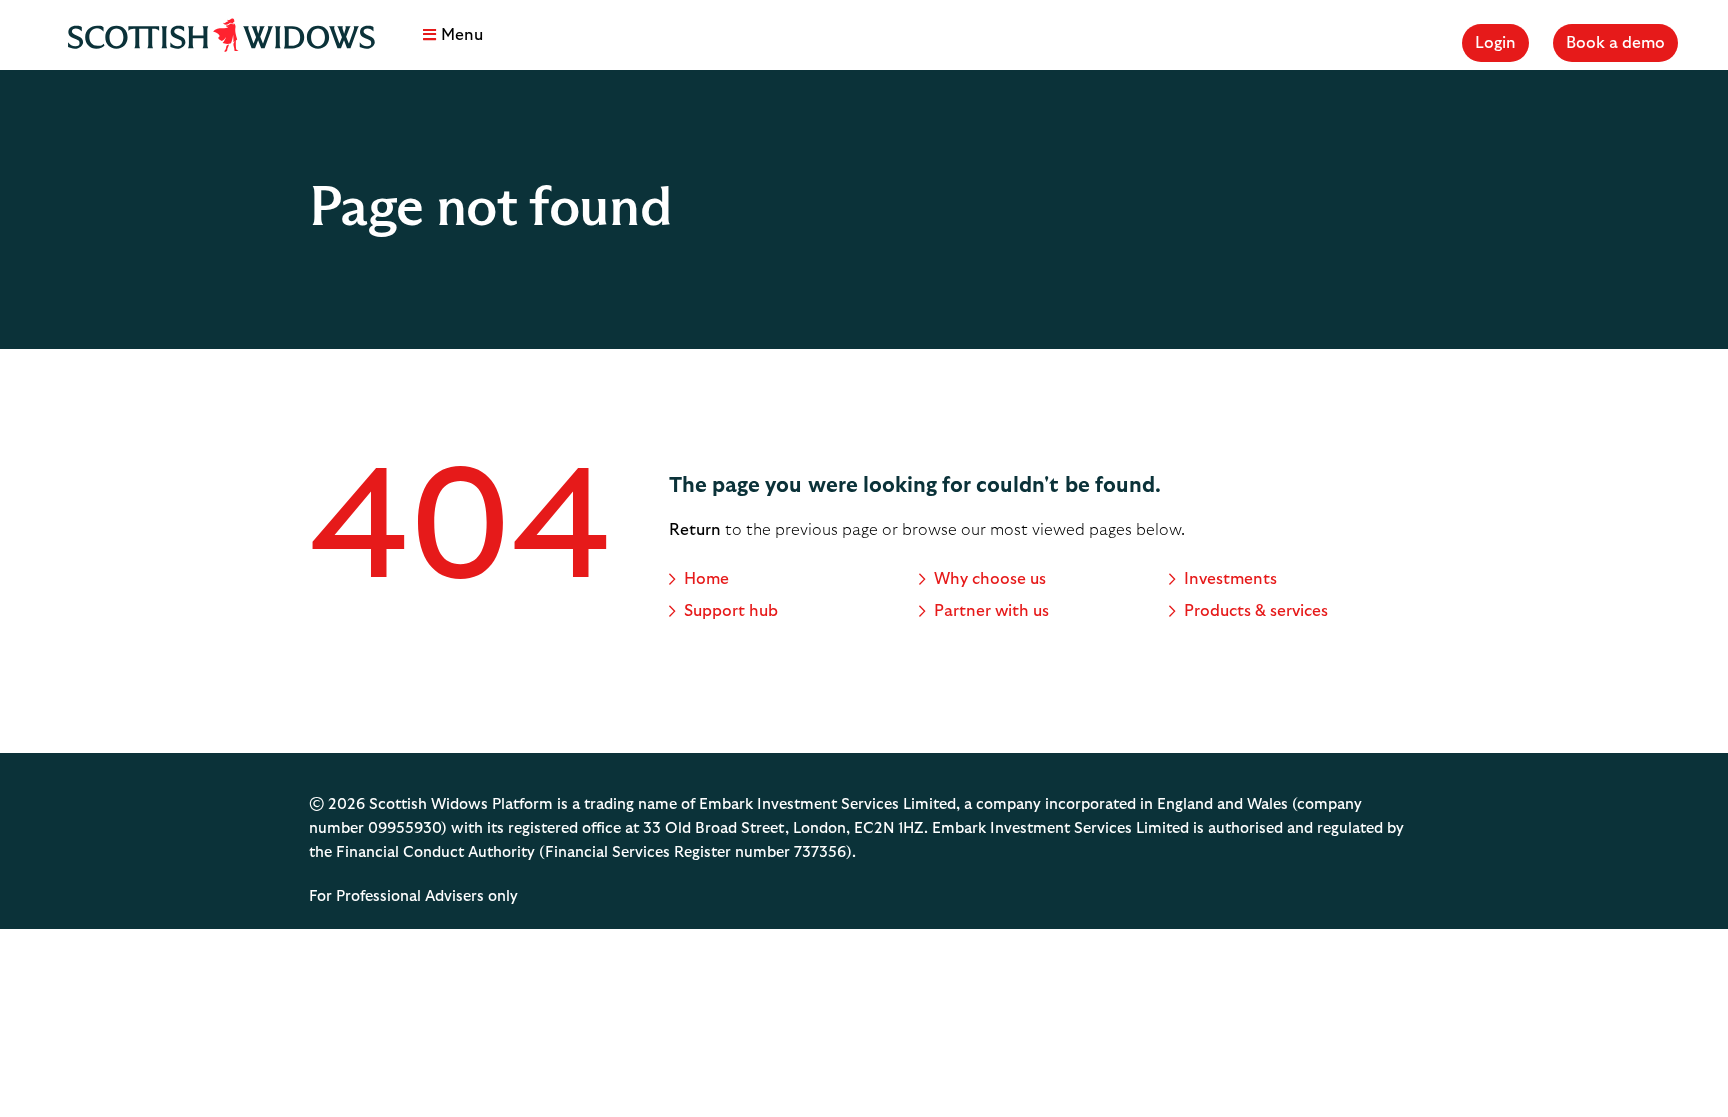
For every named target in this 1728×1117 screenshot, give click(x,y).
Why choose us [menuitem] (990, 579)
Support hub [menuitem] (731, 611)
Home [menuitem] (706, 579)
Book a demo (1615, 43)
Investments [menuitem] (1230, 579)
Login (1495, 43)
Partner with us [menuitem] (991, 611)
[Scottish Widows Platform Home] (221, 35)
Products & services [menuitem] (1256, 611)
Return (695, 530)
